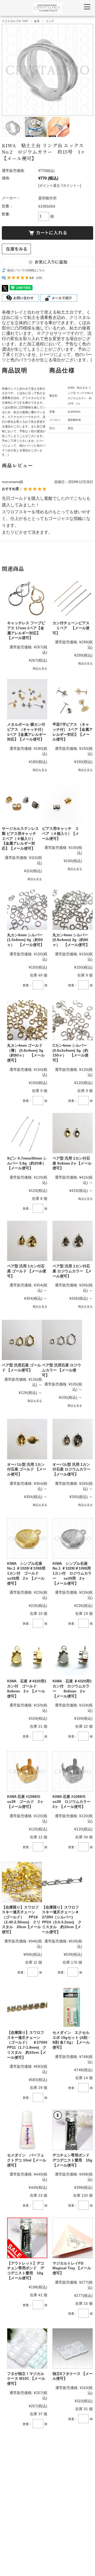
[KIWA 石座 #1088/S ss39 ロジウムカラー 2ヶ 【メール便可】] (73, 1771)
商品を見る (40, 668)
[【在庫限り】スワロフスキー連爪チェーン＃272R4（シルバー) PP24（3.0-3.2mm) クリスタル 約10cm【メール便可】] (62, 1882)
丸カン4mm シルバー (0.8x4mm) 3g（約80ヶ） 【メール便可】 (71, 940)
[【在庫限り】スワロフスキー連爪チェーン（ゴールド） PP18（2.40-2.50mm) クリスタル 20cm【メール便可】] (22, 1882)
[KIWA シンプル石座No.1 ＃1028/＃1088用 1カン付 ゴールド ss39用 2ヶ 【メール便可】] (27, 1538)
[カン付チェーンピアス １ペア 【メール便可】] (73, 598)
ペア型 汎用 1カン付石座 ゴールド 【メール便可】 (27, 1271)
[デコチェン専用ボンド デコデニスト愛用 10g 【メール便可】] (73, 2130)
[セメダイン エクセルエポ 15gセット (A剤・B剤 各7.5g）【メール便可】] (73, 2007)
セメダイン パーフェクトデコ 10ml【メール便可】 (27, 2160)
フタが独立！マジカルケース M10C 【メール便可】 (26, 2379)
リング (50, 21)
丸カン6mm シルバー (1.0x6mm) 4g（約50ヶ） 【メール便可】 (26, 940)
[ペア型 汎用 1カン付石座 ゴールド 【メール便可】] (27, 1241)
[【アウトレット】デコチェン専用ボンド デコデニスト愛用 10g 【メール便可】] (27, 2238)
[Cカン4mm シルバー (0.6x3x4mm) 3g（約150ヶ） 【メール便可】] (73, 1020)
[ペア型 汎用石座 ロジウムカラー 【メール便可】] (62, 1340)
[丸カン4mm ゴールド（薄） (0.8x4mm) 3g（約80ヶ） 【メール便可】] (27, 1020)
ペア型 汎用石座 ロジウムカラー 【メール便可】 (61, 1370)
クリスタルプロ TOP (15, 21)
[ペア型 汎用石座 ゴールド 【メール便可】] (22, 1340)
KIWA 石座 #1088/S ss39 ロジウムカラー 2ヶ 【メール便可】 (73, 1801)
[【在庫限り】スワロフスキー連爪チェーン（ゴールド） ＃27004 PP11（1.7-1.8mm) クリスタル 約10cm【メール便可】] (27, 2007)
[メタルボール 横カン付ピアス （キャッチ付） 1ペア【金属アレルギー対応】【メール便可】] (27, 699)
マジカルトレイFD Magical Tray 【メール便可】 (72, 2268)
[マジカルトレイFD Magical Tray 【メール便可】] (73, 2238)
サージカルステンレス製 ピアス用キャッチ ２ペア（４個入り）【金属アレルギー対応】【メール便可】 (21, 838)
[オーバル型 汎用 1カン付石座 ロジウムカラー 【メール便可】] (73, 1439)
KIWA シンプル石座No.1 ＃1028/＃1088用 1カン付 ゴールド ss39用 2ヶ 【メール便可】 (26, 1573)
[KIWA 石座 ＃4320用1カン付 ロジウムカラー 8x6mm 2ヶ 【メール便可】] (73, 1656)
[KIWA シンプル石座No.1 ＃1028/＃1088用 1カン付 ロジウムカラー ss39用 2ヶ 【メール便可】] (73, 1538)
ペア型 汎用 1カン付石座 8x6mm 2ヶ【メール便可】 (72, 1163)
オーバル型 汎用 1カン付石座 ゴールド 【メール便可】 (27, 1469)
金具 (37, 21)
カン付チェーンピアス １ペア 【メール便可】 (71, 628)
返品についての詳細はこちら (26, 270)
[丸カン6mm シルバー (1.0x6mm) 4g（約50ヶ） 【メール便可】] (27, 910)
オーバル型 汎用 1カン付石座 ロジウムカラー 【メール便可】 (72, 1469)
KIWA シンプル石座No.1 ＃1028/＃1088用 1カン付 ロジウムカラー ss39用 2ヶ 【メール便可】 (72, 1573)
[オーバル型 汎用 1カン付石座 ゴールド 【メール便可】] (27, 1439)
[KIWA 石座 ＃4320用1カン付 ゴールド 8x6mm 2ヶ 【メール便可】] (27, 1656)
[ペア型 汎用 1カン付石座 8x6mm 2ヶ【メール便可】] (73, 1133)
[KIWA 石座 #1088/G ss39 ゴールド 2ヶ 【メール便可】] (27, 1771)
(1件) (39, 278)
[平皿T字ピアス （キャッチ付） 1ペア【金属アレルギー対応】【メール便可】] (73, 699)
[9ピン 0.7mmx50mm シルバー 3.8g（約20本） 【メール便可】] (27, 1133)
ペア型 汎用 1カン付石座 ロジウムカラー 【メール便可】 (72, 1271)
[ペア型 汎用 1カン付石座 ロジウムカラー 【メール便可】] (73, 1241)
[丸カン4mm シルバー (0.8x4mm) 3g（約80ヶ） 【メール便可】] (73, 910)
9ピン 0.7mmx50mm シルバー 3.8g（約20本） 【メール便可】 (28, 1163)
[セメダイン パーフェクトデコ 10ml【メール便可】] (27, 2130)
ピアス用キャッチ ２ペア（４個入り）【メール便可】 (60, 833)
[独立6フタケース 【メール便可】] (73, 2348)
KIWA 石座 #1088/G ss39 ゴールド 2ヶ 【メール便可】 (26, 1801)
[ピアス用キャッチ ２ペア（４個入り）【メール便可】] (62, 803)
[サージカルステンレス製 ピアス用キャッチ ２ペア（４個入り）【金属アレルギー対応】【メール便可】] (22, 803)
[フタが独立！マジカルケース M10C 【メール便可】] (27, 2348)
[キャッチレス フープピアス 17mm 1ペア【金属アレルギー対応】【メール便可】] (27, 598)
